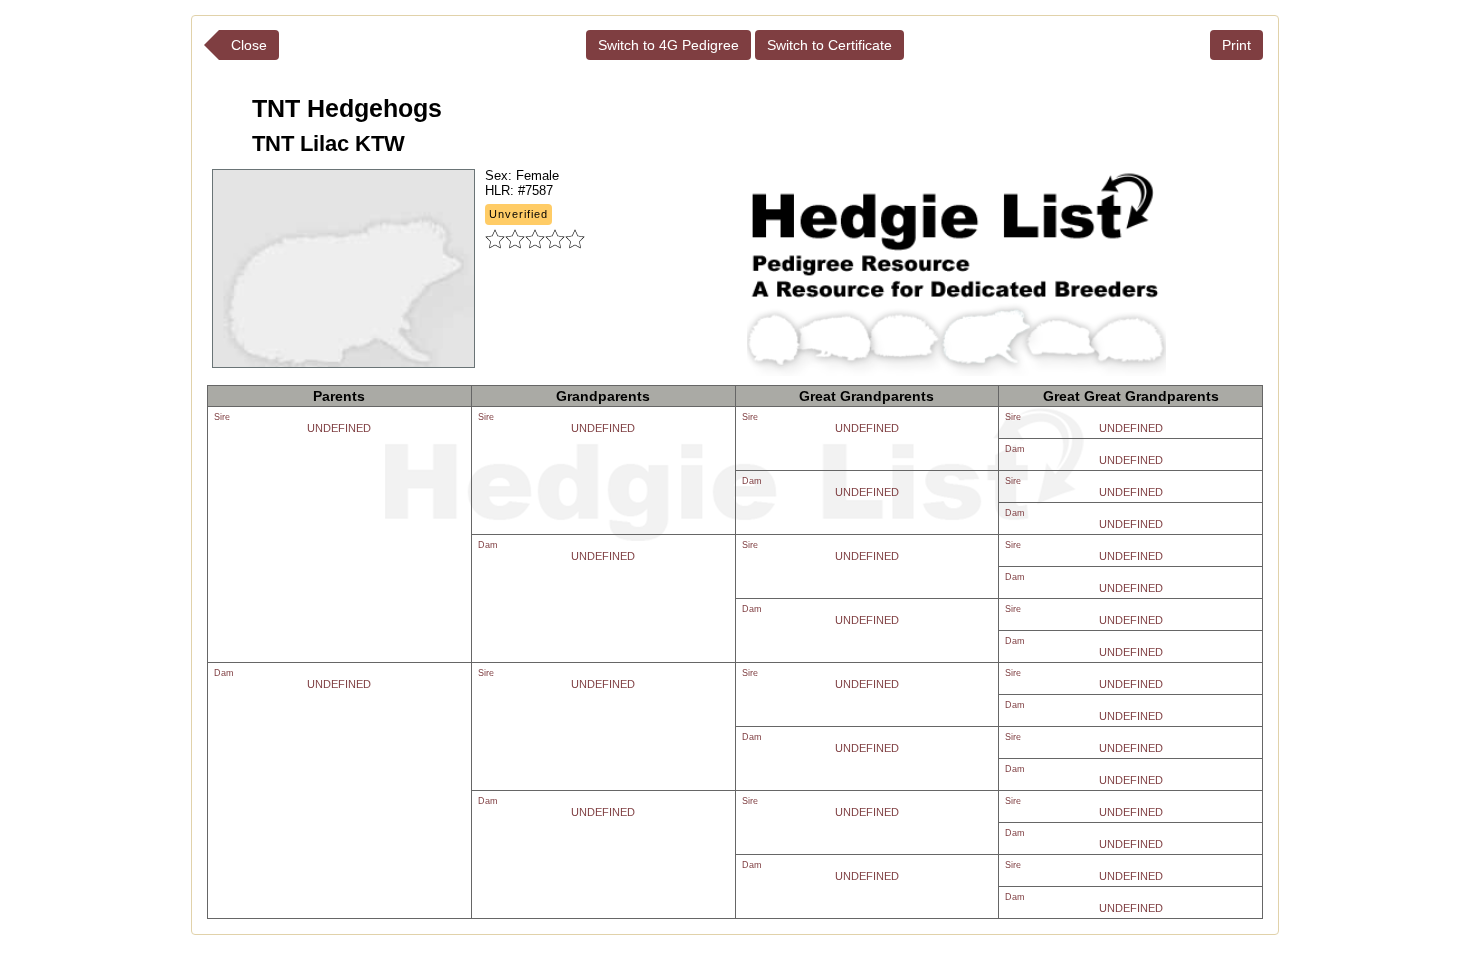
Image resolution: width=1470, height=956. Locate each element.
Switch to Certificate (829, 45)
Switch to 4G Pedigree (668, 45)
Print (1236, 45)
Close (249, 45)
